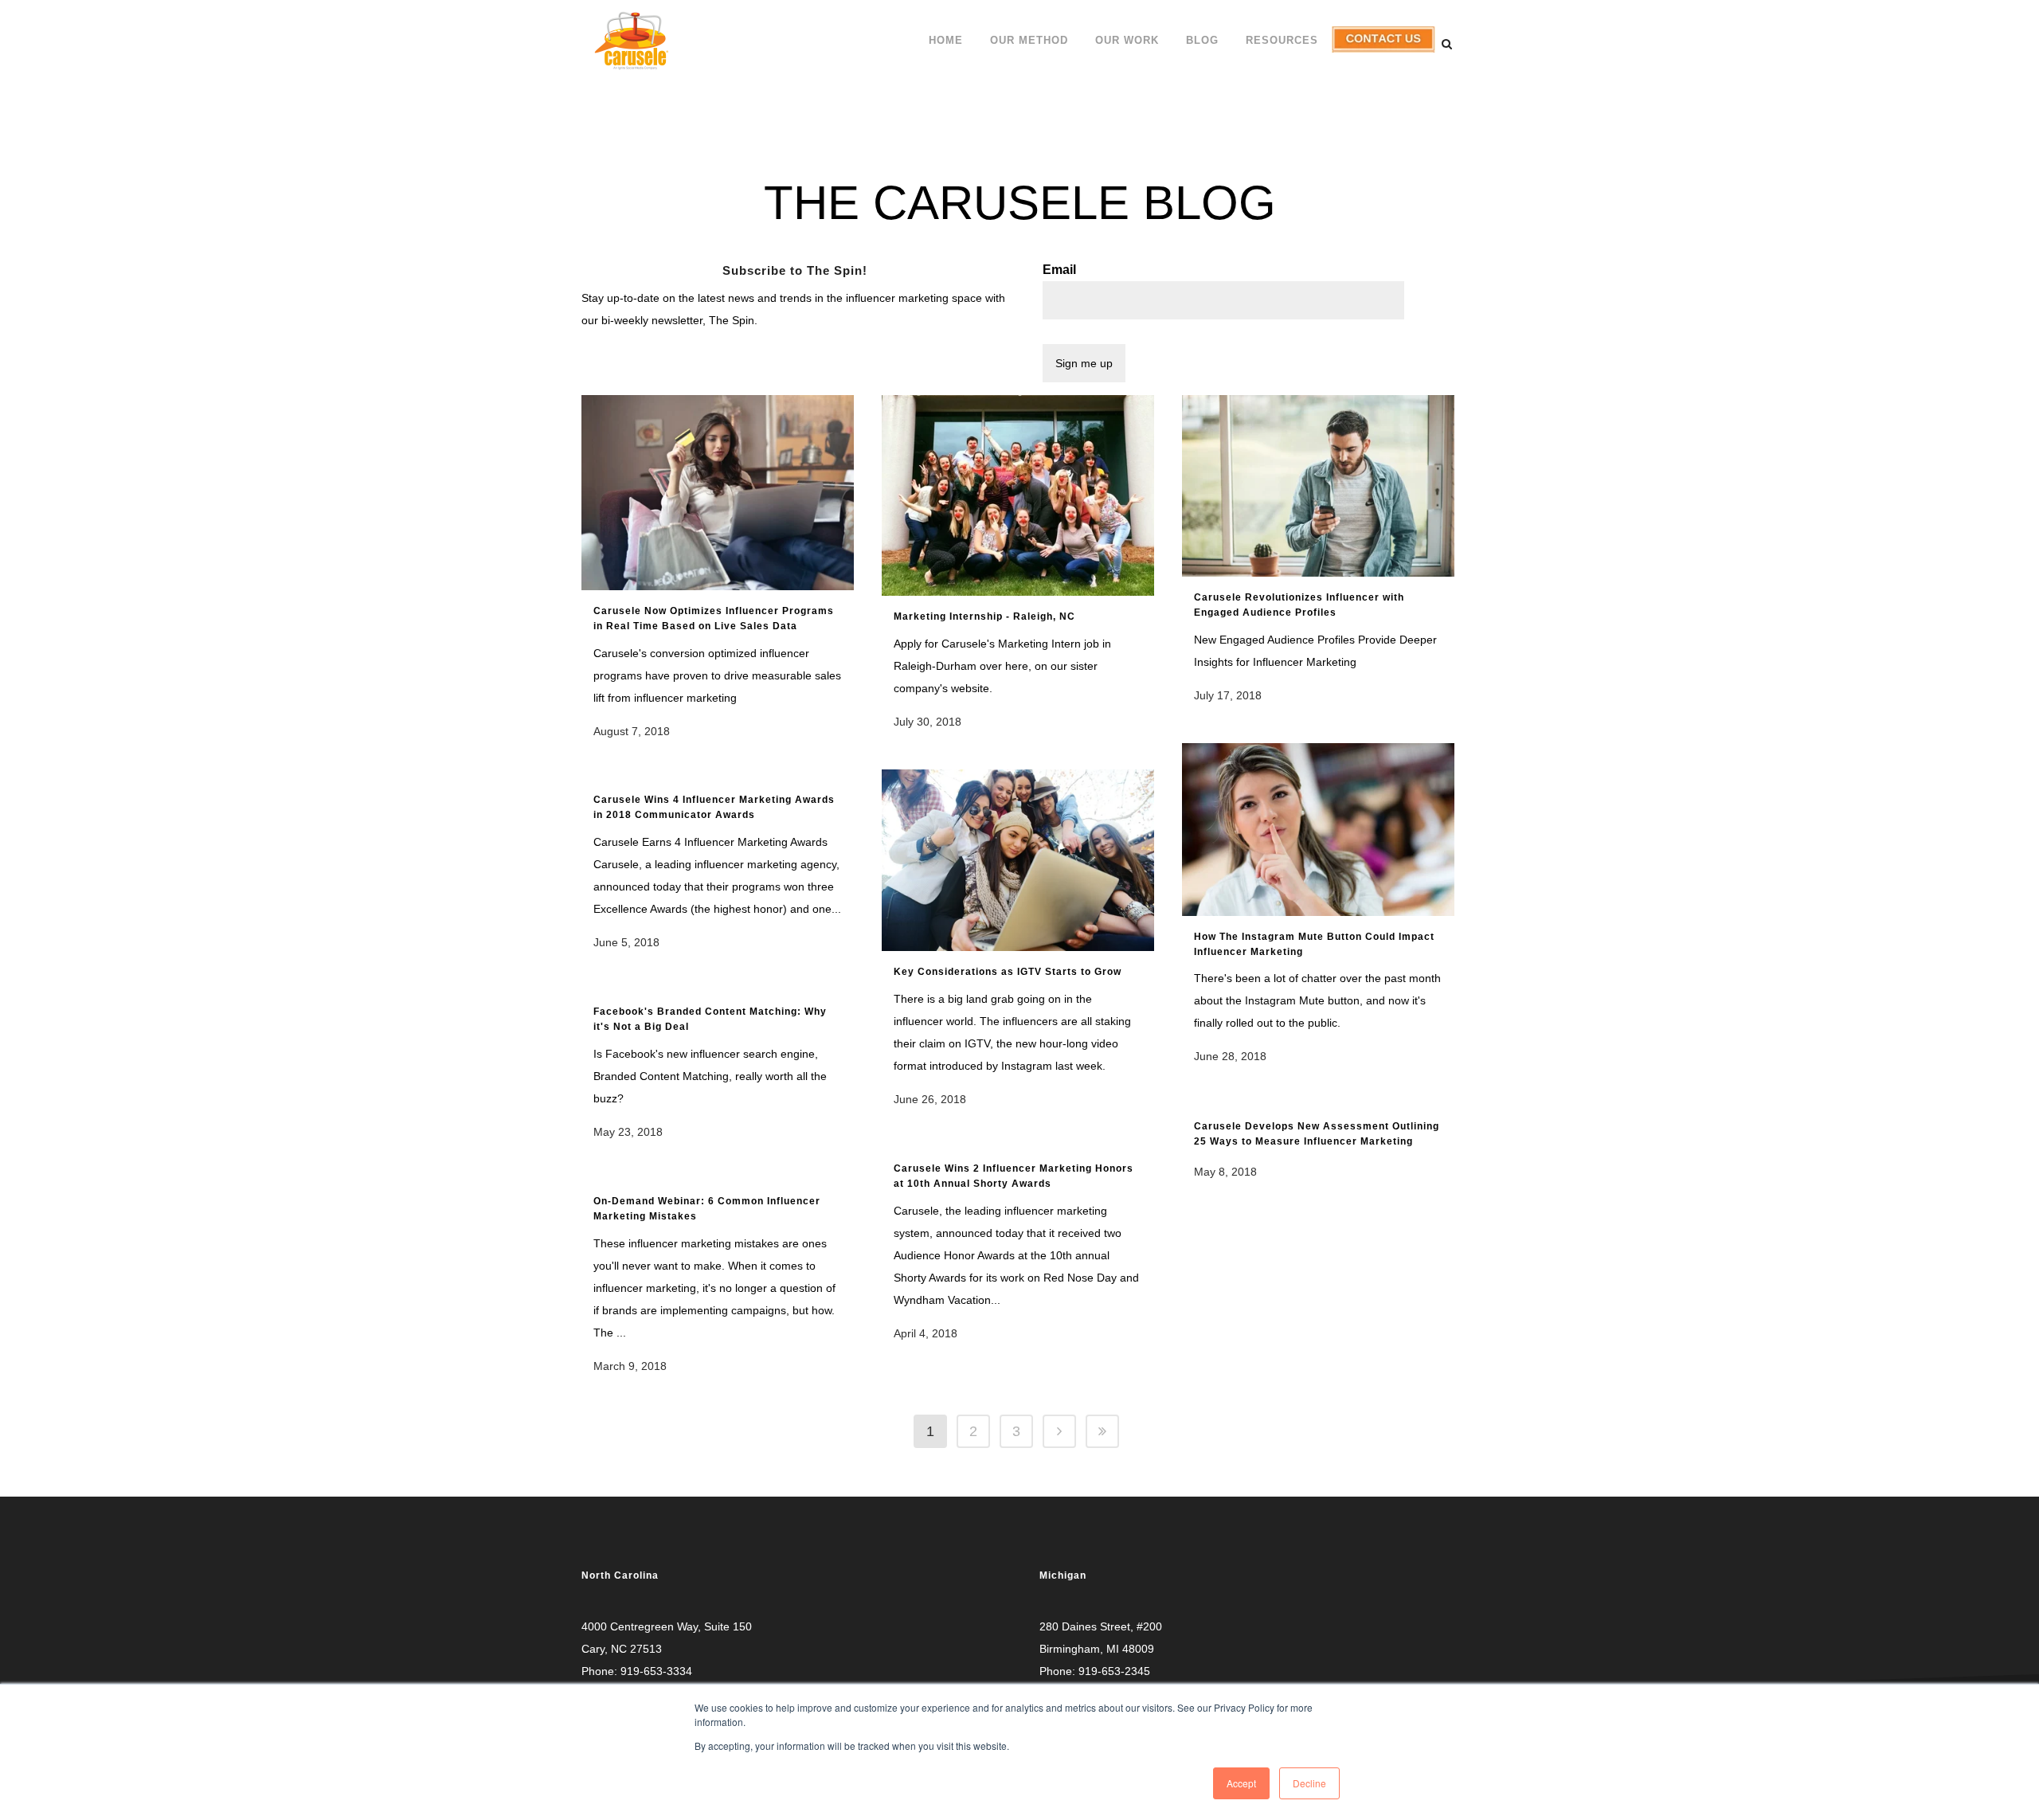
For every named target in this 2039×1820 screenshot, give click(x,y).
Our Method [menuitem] (1029, 40)
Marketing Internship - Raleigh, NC (984, 616)
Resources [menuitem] (1282, 40)
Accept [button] (1241, 1783)
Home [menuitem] (946, 40)
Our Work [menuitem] (1127, 40)
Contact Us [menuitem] (1382, 52)
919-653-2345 (1114, 1671)
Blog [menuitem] (1202, 40)
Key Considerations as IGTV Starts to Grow (1008, 972)
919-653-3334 (656, 1671)
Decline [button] (1309, 1783)
